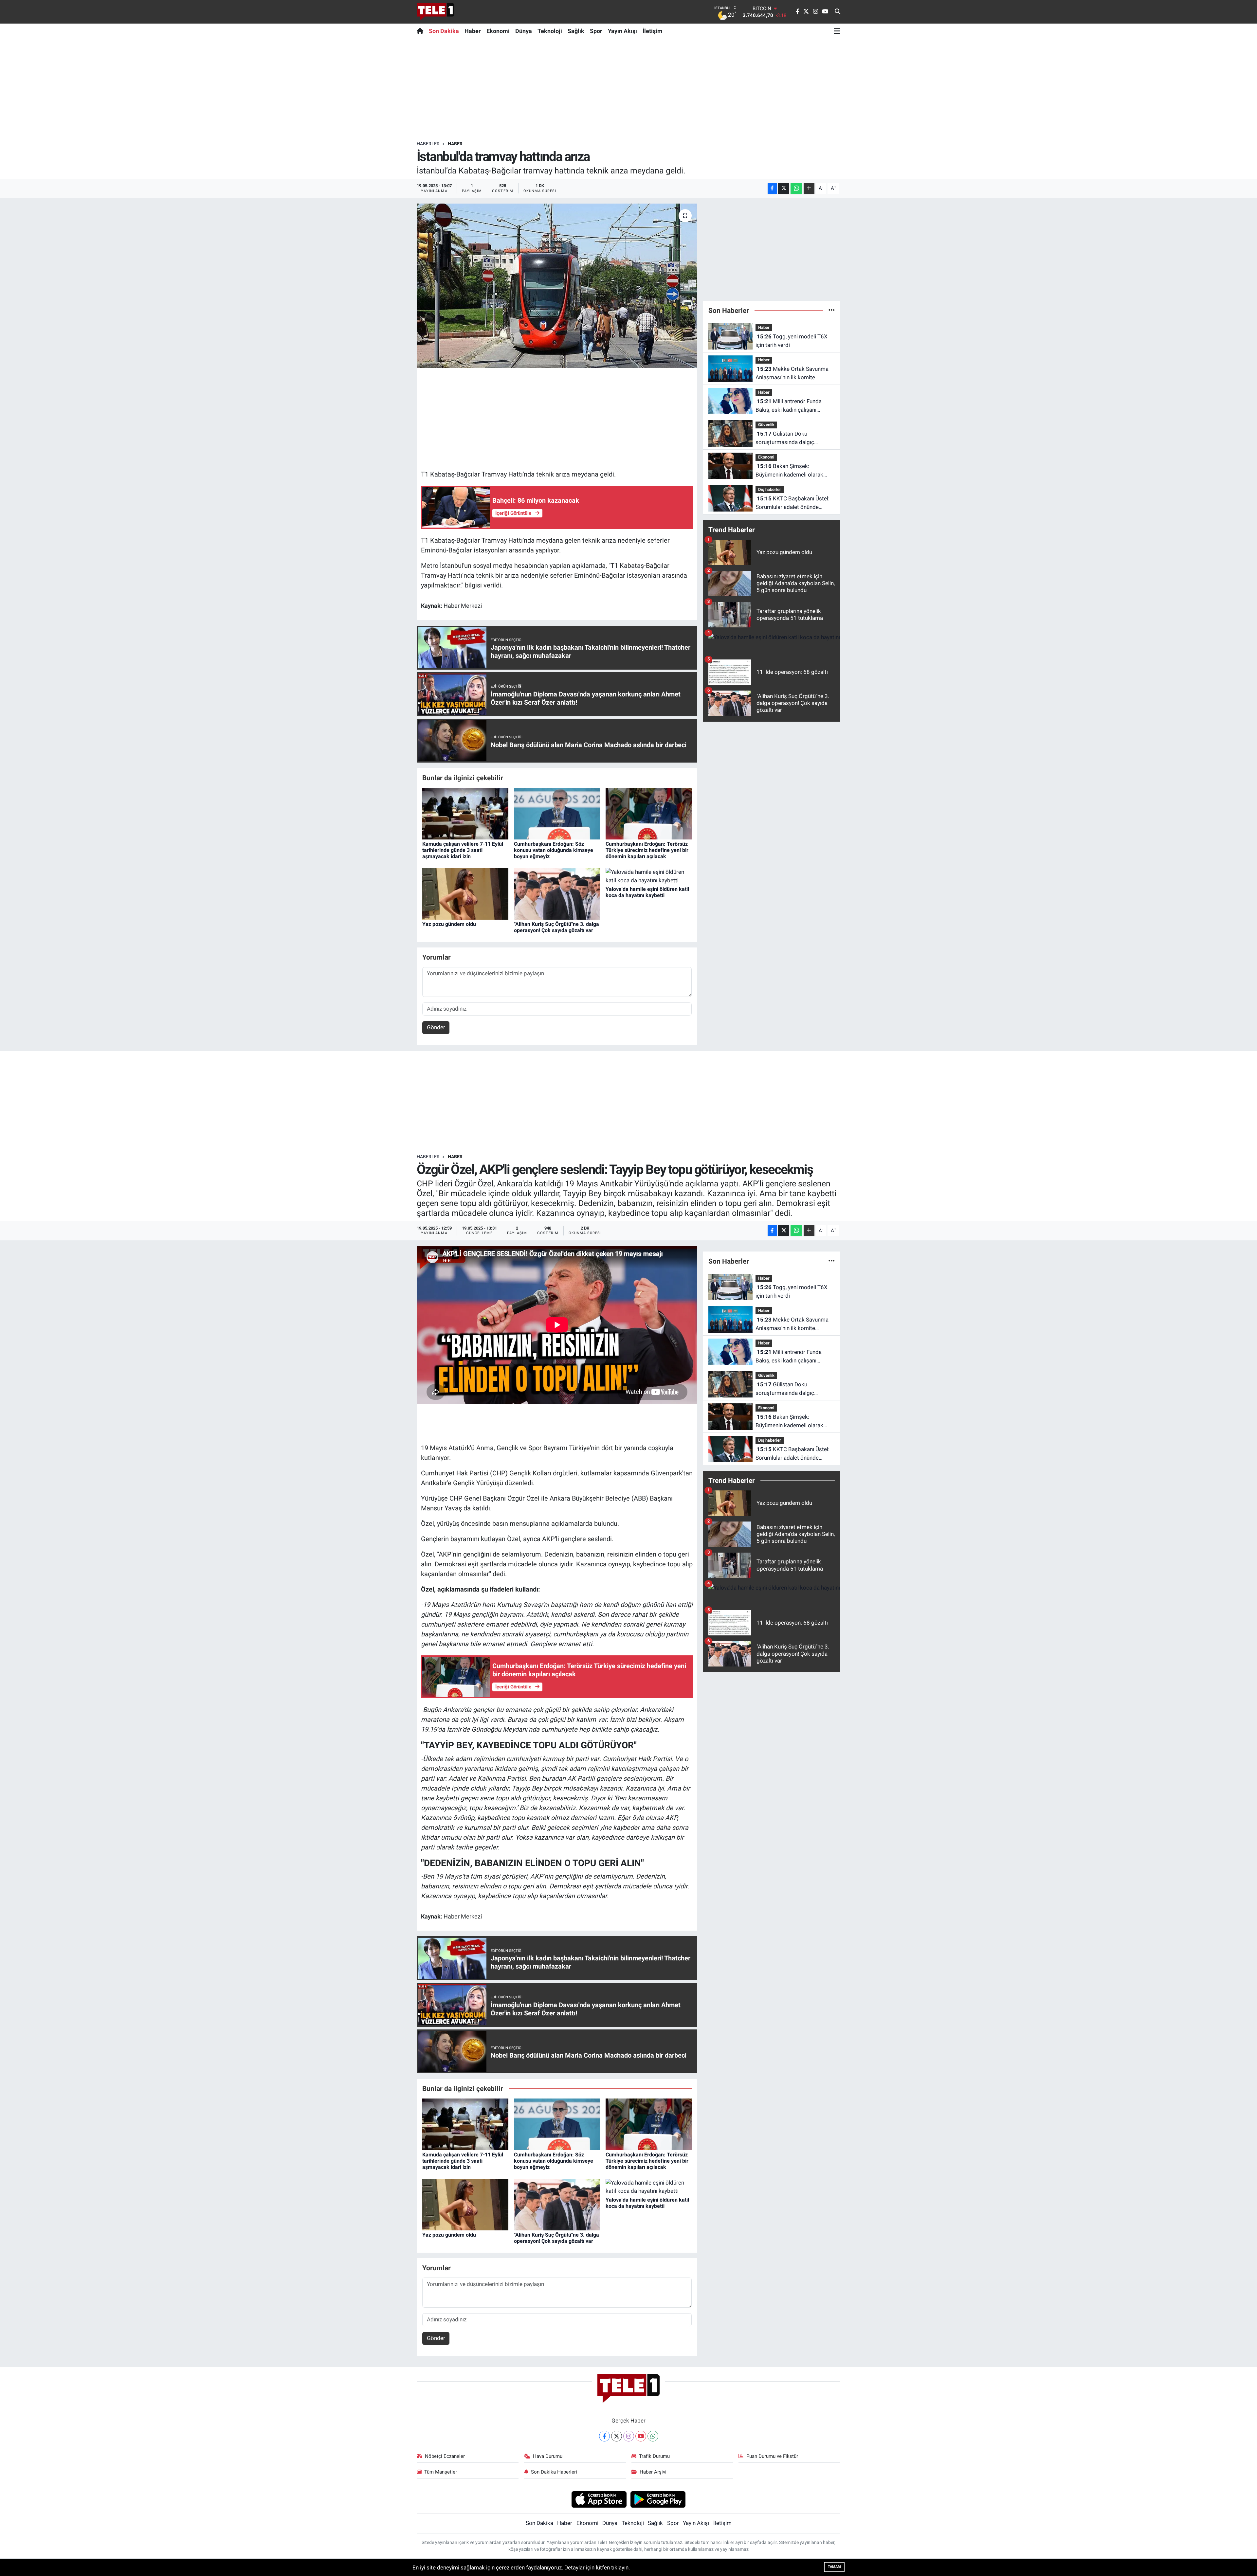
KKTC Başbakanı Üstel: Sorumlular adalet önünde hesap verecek (792, 503)
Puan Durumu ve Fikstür (772, 2456)
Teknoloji (550, 31)
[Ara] (838, 12)
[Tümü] (832, 310)
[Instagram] (629, 2436)
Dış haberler (770, 489)
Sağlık (576, 31)
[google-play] (658, 2499)
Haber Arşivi (653, 2472)
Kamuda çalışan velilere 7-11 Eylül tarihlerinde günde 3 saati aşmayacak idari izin (463, 850)
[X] (617, 2436)
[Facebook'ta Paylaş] (772, 188)
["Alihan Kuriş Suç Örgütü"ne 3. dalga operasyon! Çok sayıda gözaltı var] (557, 893)
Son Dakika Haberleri (554, 2472)
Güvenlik (766, 425)
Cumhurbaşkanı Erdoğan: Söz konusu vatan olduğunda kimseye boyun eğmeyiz (554, 850)
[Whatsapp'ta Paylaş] (796, 188)
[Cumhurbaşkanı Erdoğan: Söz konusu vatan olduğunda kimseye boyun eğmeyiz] (557, 813)
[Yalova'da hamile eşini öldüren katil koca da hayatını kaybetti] (649, 876)
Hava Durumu (548, 2456)
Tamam (834, 2567)
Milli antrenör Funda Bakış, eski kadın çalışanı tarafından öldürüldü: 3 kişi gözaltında (789, 406)
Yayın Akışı (622, 31)
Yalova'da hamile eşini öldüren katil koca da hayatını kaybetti (647, 892)
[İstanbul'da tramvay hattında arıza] (557, 286)
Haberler (428, 144)
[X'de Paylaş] (784, 188)
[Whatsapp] (653, 2436)
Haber (473, 31)
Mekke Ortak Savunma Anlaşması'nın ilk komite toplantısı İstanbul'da (792, 374)
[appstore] (599, 2499)
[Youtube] (641, 2436)
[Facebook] (604, 2436)
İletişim (653, 31)
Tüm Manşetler (441, 2472)
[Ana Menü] (837, 31)
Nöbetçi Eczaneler (445, 2456)
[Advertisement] (628, 89)
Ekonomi (498, 31)
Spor (596, 31)
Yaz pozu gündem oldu (449, 924)
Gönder (436, 1027)
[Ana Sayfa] (421, 31)
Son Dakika (444, 31)
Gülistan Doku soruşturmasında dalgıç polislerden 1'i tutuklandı (786, 438)
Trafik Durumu (654, 2456)
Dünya (524, 31)
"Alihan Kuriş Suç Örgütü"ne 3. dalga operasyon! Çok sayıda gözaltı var (556, 927)
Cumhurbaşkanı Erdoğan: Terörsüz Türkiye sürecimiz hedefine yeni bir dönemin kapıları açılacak (647, 850)
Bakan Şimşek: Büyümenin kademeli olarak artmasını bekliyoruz (789, 471)
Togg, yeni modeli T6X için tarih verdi (792, 341)
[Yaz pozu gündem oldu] (465, 893)
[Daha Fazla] (809, 188)
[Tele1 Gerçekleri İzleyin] (436, 12)
